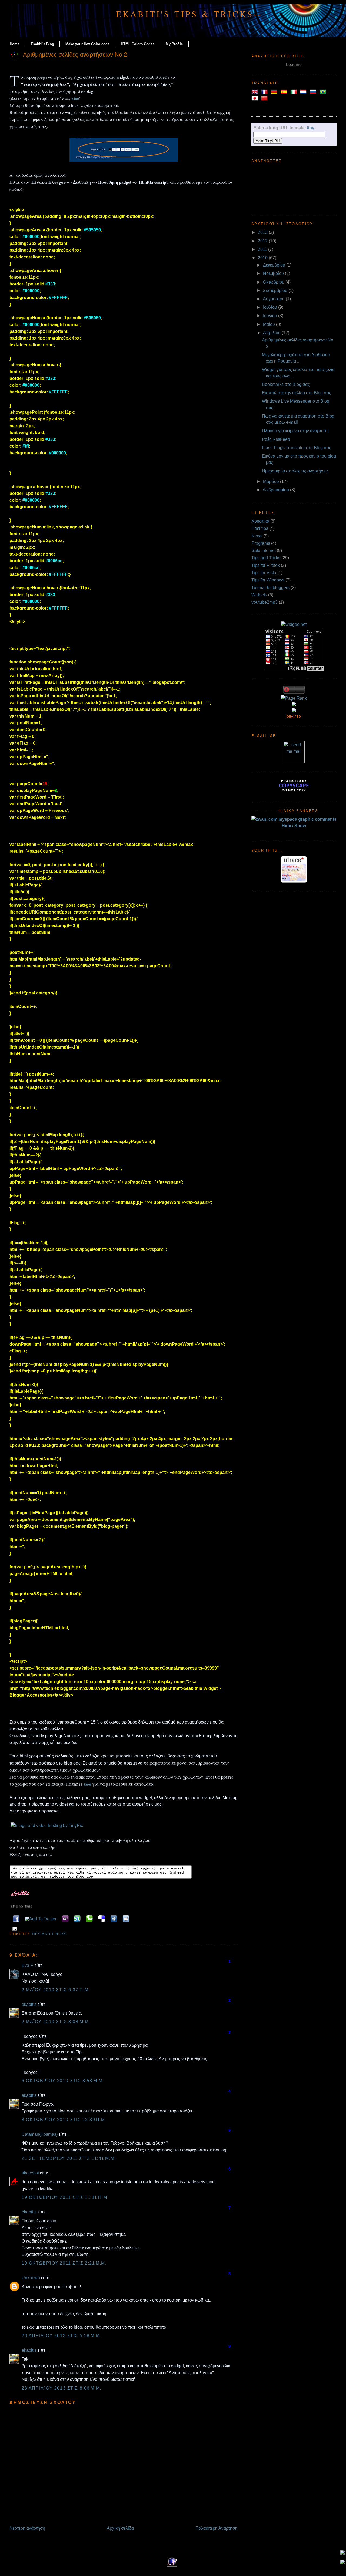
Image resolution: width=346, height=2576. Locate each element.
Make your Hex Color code (87, 44)
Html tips (260, 528)
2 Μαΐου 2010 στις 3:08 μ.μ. (56, 2022)
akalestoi (30, 2173)
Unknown (31, 2278)
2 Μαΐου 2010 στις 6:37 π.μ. (56, 1990)
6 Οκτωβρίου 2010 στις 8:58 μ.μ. (63, 2081)
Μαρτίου (272, 482)
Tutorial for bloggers (270, 588)
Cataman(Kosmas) (40, 2134)
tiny (311, 128)
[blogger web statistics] (294, 717)
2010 (263, 258)
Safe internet (264, 551)
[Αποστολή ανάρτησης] (14, 1929)
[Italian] (295, 92)
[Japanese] (256, 98)
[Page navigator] (124, 161)
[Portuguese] (324, 92)
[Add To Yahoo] (64, 1919)
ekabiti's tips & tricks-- (189, 14)
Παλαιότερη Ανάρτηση (217, 2528)
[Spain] (285, 92)
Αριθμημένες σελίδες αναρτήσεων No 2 (75, 55)
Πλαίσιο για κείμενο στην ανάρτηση (295, 431)
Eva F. (28, 1965)
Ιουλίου (271, 307)
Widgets (259, 595)
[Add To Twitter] (40, 1919)
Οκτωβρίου (274, 282)
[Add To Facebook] (15, 1919)
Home (15, 44)
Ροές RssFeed (276, 439)
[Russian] (314, 92)
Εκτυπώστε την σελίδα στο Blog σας (297, 393)
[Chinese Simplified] (265, 98)
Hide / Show (294, 826)
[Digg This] (113, 1919)
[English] (256, 92)
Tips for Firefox (266, 565)
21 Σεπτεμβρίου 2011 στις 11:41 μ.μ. (69, 2158)
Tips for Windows (268, 580)
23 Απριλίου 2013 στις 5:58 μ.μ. (61, 2336)
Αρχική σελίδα (120, 2528)
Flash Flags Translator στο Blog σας (297, 448)
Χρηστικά (260, 521)
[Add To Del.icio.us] (100, 1919)
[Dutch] (304, 92)
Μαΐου (270, 324)
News (257, 536)
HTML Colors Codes (138, 44)
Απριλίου (272, 333)
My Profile (174, 44)
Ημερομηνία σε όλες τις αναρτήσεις (295, 471)
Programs (261, 543)
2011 (263, 249)
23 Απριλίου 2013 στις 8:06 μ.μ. (61, 2388)
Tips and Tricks (49, 1934)
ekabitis (29, 2004)
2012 (263, 241)
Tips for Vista (264, 573)
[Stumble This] (76, 1919)
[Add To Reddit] (125, 1919)
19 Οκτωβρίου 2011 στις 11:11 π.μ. (65, 2197)
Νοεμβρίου (274, 273)
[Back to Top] (342, 2553)
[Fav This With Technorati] (88, 1919)
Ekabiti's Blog (42, 44)
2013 (263, 232)
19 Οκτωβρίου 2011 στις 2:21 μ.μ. (64, 2263)
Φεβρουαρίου (277, 490)
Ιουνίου (271, 316)
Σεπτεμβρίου (276, 290)
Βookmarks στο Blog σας (286, 384)
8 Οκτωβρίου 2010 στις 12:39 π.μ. (64, 2120)
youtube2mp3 (265, 602)
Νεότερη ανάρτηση (27, 2528)
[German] (275, 92)
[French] (265, 92)
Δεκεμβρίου (275, 265)
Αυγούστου (274, 299)
